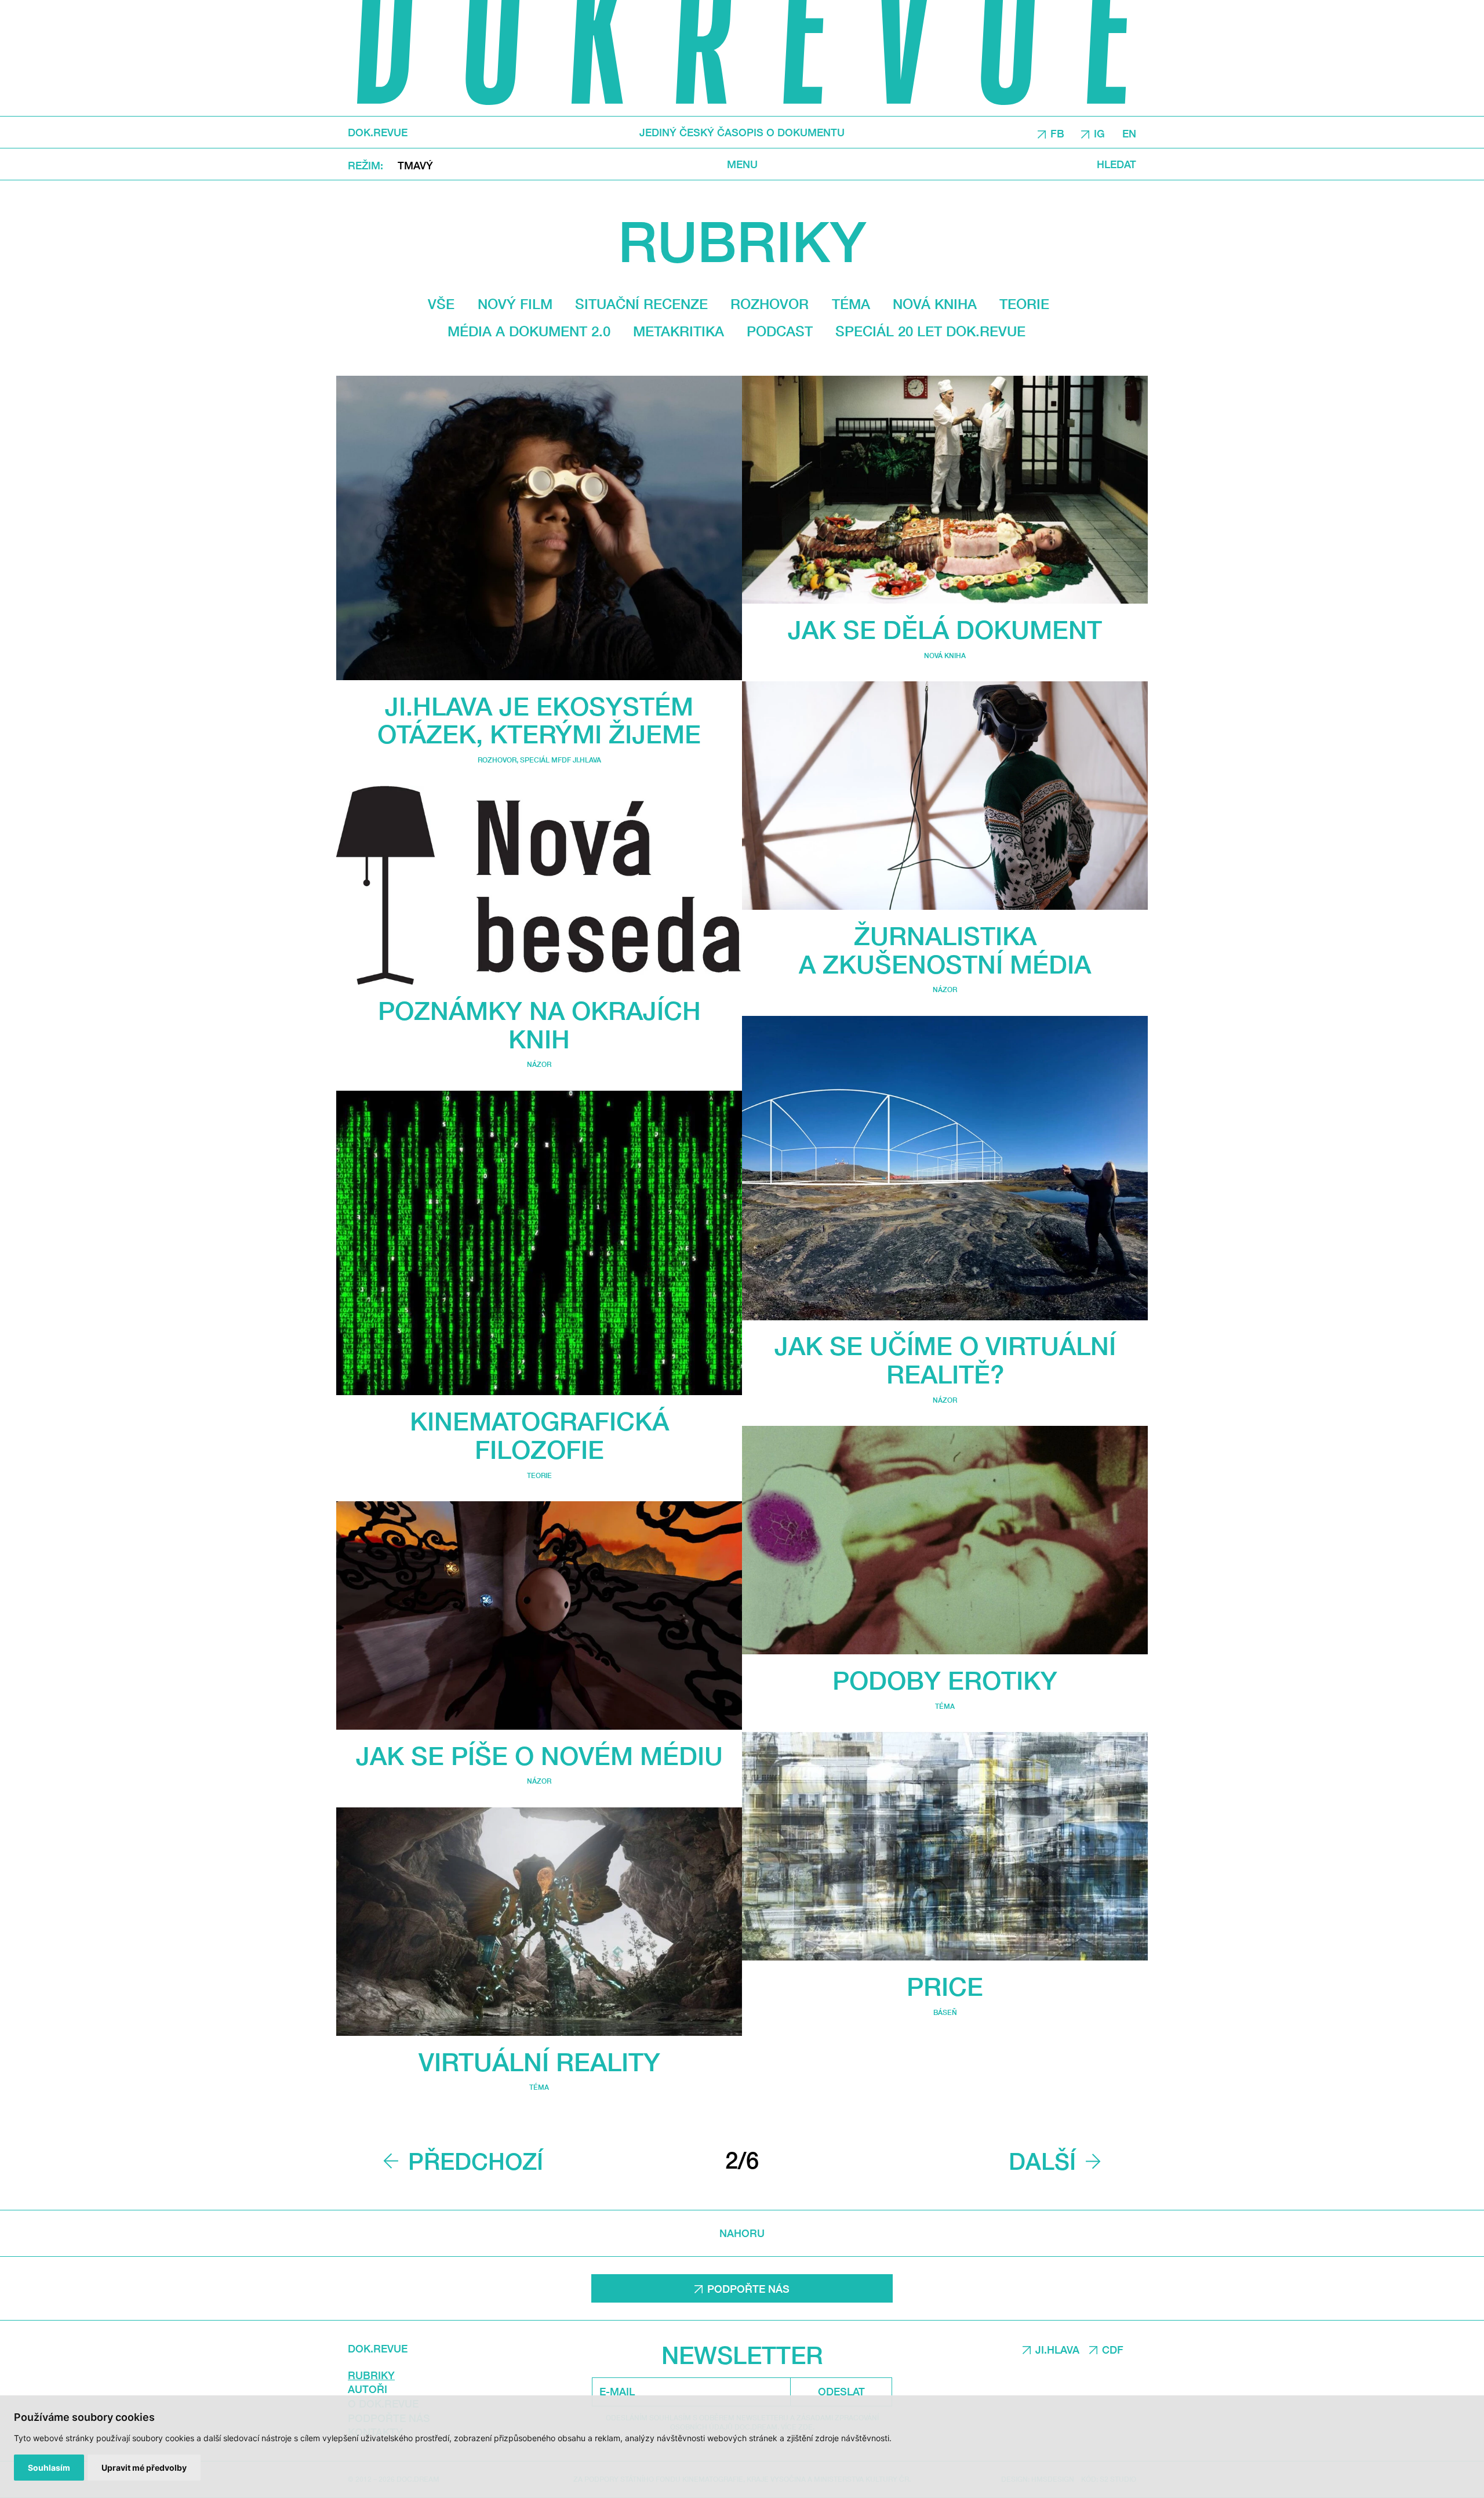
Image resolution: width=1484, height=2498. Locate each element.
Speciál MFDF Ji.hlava (561, 760)
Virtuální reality (539, 2062)
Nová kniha (935, 304)
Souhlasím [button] (49, 2468)
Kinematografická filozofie (539, 1435)
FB (1057, 133)
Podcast (780, 331)
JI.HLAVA (1057, 2350)
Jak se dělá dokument (945, 629)
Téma (851, 304)
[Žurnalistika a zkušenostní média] (945, 796)
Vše (441, 304)
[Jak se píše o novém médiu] (539, 1615)
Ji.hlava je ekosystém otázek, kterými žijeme (539, 720)
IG (1099, 133)
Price (945, 1986)
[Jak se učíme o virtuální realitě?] (945, 1168)
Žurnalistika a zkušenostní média (945, 950)
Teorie (1024, 304)
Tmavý (415, 165)
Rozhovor (770, 304)
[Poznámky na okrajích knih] (539, 885)
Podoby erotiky (945, 1680)
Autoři (368, 2389)
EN (1129, 133)
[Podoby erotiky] (945, 1540)
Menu (742, 164)
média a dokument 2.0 (529, 331)
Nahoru (742, 2233)
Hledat (1116, 164)
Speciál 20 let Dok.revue (930, 331)
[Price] (945, 1846)
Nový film (515, 304)
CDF (1113, 2350)
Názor (539, 1064)
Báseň (945, 2012)
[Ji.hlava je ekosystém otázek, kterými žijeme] (539, 528)
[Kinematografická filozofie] (539, 1243)
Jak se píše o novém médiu (539, 1756)
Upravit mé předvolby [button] (144, 2468)
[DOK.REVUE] (742, 58)
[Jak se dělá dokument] (945, 490)
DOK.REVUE (378, 132)
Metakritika (679, 331)
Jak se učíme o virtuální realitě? (945, 1360)
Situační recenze (641, 304)
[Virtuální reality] (539, 1922)
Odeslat (841, 2391)
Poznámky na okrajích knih (539, 1025)
